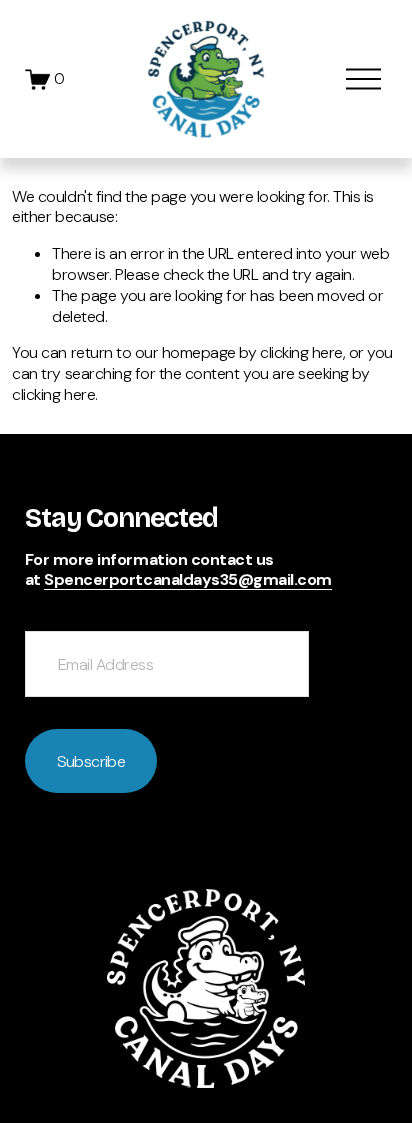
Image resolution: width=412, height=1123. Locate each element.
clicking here (301, 352)
